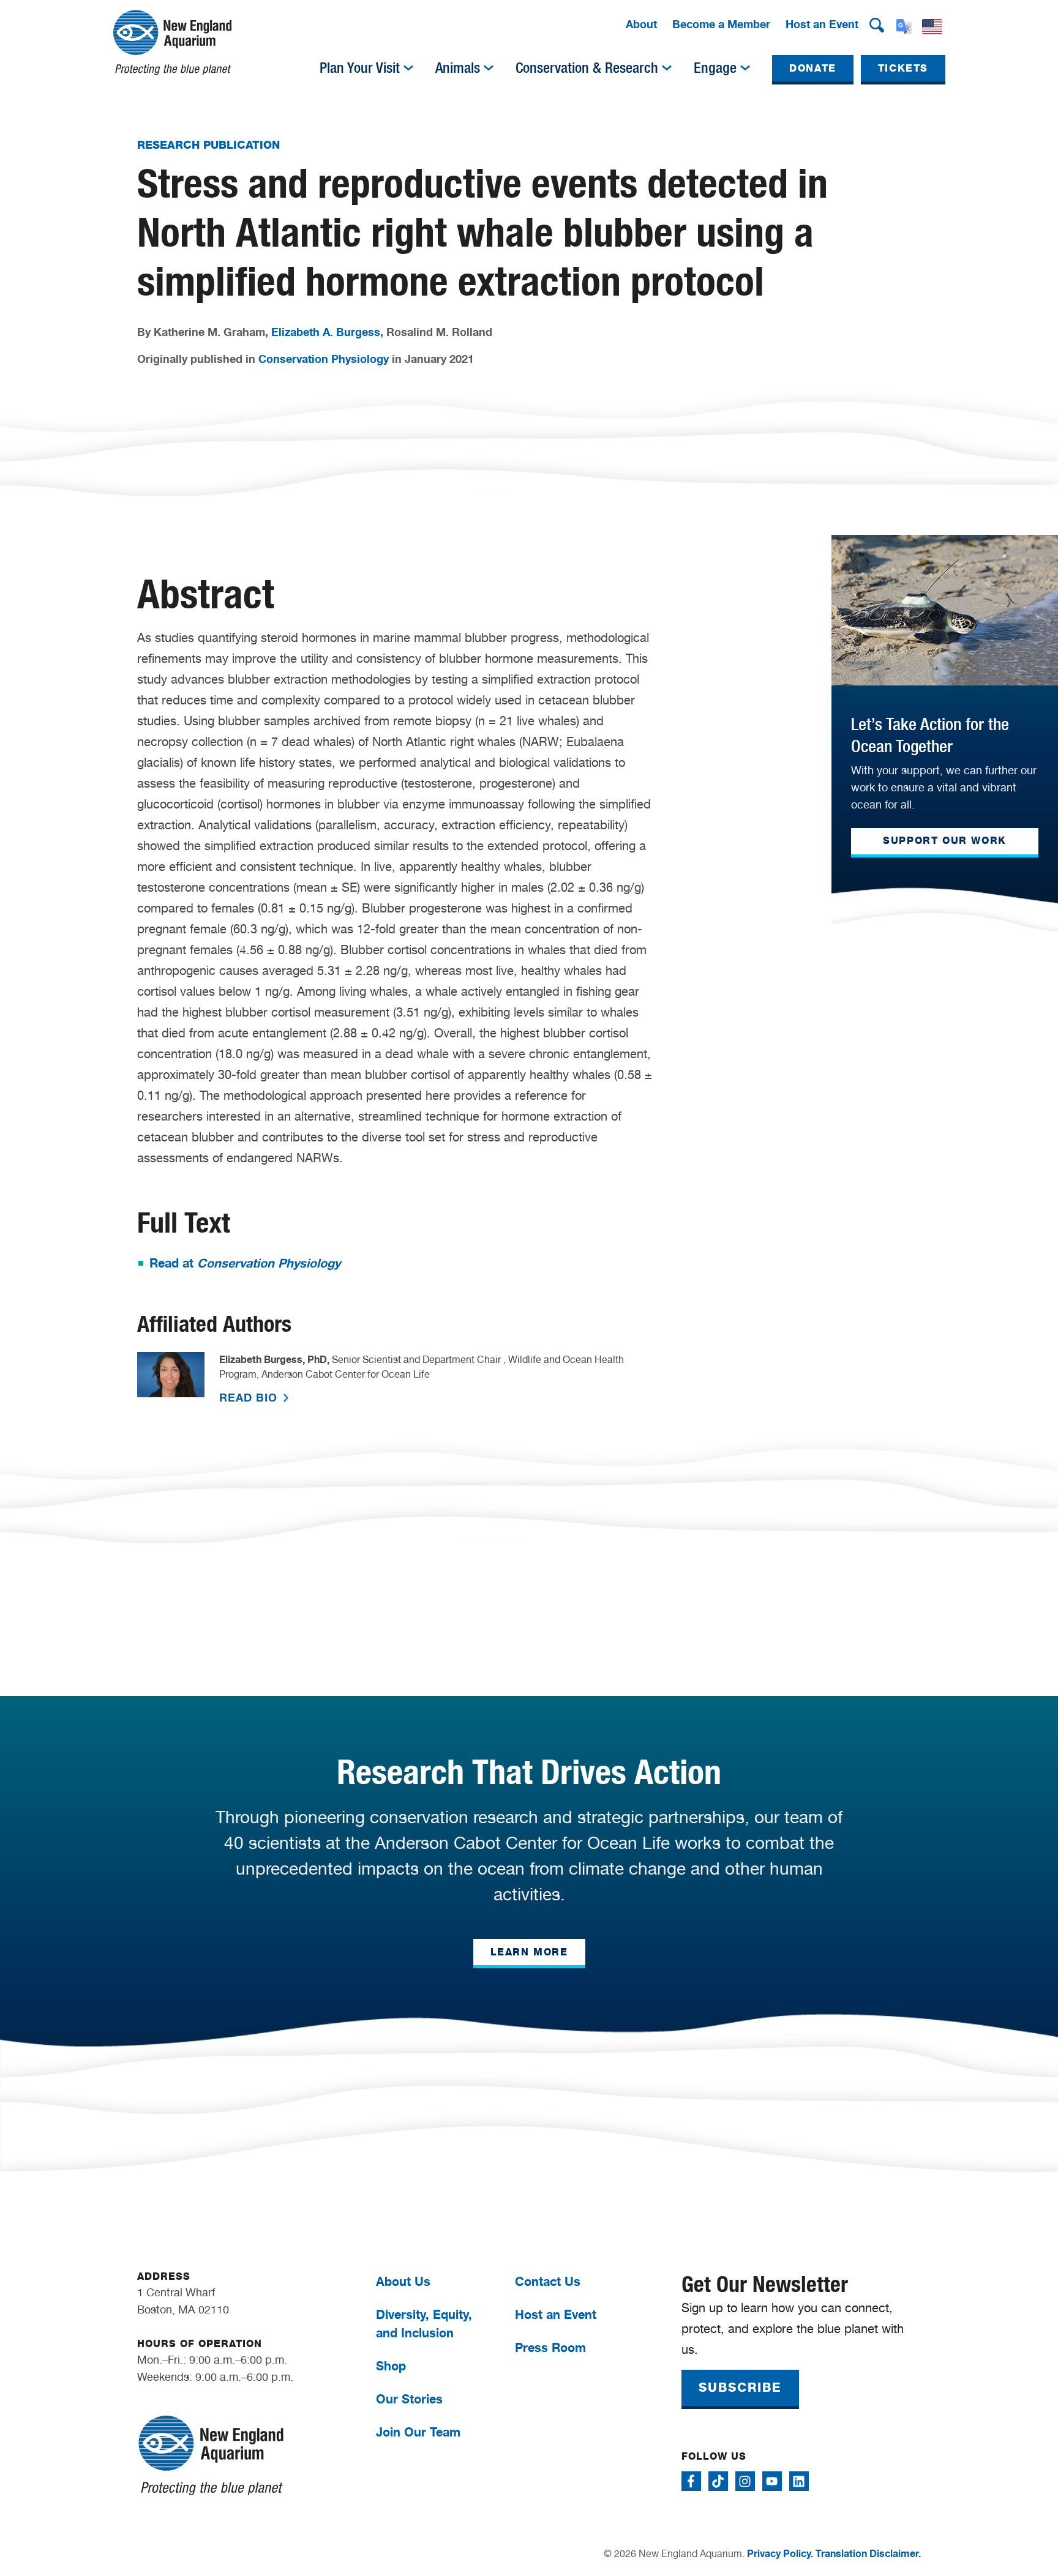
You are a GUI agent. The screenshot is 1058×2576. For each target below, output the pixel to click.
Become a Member (721, 24)
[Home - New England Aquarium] (172, 43)
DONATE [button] (813, 68)
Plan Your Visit (360, 68)
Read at (245, 1263)
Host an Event (822, 24)
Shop (391, 2366)
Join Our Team (418, 2432)
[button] (877, 25)
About (641, 24)
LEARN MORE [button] (529, 1952)
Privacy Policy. (780, 2553)
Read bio (250, 1397)
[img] (408, 68)
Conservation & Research (587, 68)
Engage (715, 68)
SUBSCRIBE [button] (740, 2387)
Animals (458, 68)
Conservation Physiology (324, 359)
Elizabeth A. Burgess (326, 332)
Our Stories (409, 2399)
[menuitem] (641, 25)
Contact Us (548, 2281)
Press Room (550, 2347)
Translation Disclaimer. (868, 2553)
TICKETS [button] (903, 68)
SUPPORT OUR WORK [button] (945, 841)
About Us (403, 2281)
